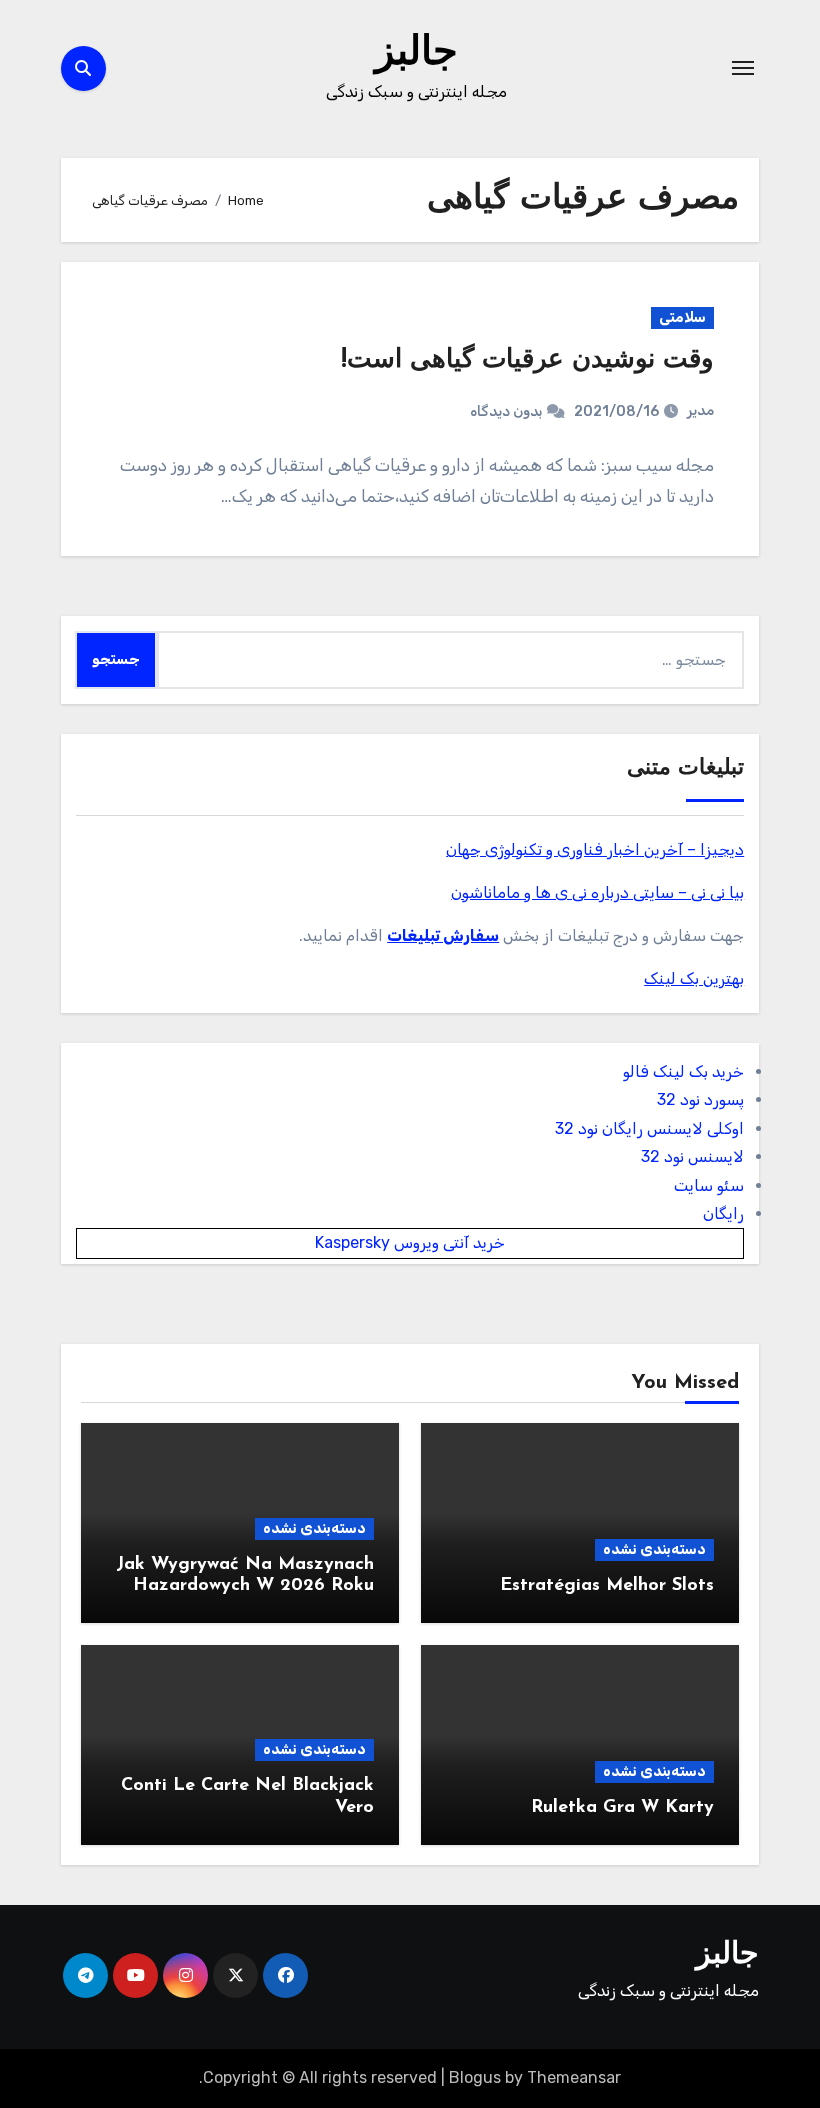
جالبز (416, 54)
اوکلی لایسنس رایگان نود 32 (649, 1128)
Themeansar (574, 2077)
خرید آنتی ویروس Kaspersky (410, 1242)
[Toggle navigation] (743, 68)
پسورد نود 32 (700, 1099)
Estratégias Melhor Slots (607, 1586)
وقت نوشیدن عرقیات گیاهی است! (527, 360)
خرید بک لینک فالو (683, 1071)
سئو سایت (709, 1185)
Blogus (475, 2077)
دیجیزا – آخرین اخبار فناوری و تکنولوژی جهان (595, 849)
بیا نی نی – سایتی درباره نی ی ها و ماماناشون (597, 892)
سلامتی (682, 317)
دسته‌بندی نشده (654, 1549)
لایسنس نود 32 (692, 1156)
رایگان (723, 1213)
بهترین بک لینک (694, 978)
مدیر (700, 410)
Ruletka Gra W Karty (622, 1808)
